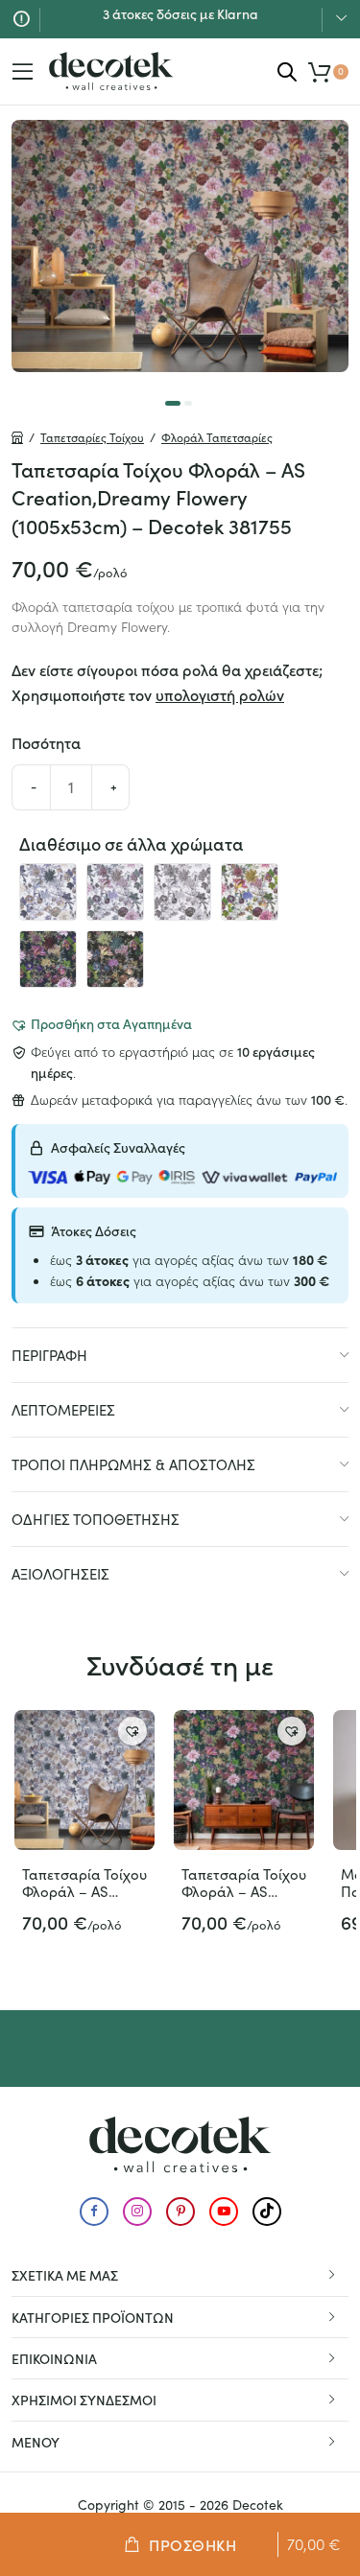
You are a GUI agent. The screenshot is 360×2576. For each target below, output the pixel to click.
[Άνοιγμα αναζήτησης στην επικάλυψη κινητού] (287, 71)
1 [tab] (173, 403)
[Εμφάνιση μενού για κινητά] (23, 72)
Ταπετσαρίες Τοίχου (92, 437)
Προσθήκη (192, 2544)
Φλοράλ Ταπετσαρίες (217, 437)
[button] (101, 1023)
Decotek (258, 2505)
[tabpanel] (180, 246)
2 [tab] (188, 403)
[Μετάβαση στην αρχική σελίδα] (111, 71)
